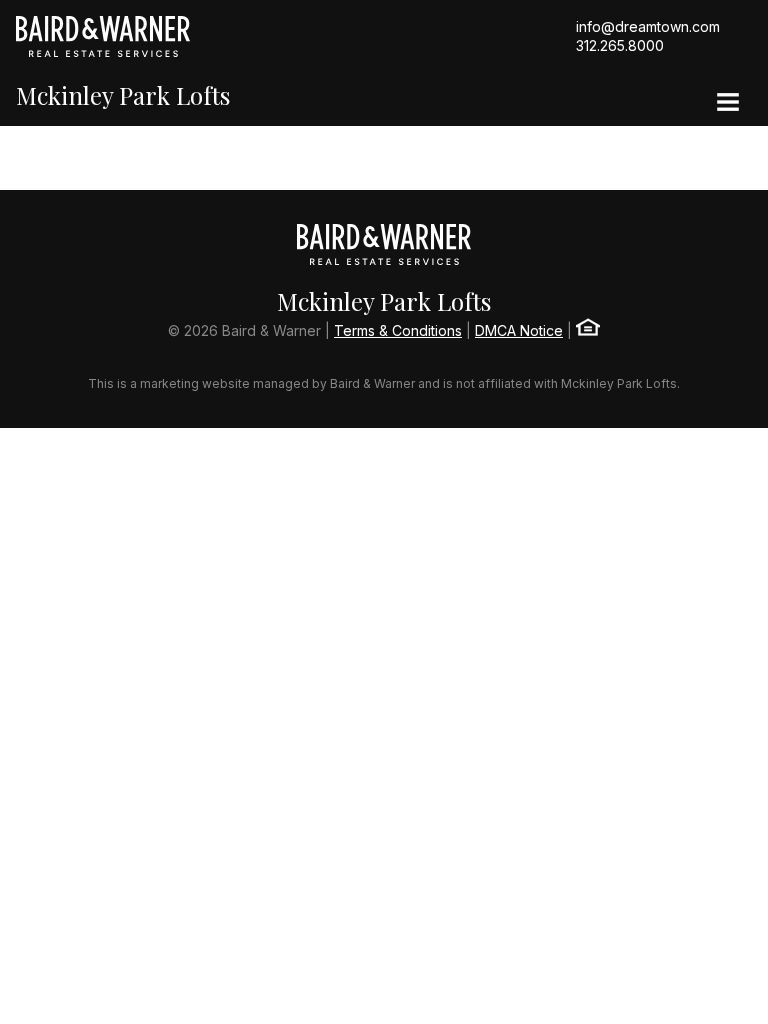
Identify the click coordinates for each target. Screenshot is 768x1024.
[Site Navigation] (728, 104)
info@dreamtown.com (648, 26)
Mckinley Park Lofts (123, 95)
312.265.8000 (620, 45)
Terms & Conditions (398, 330)
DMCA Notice (519, 330)
